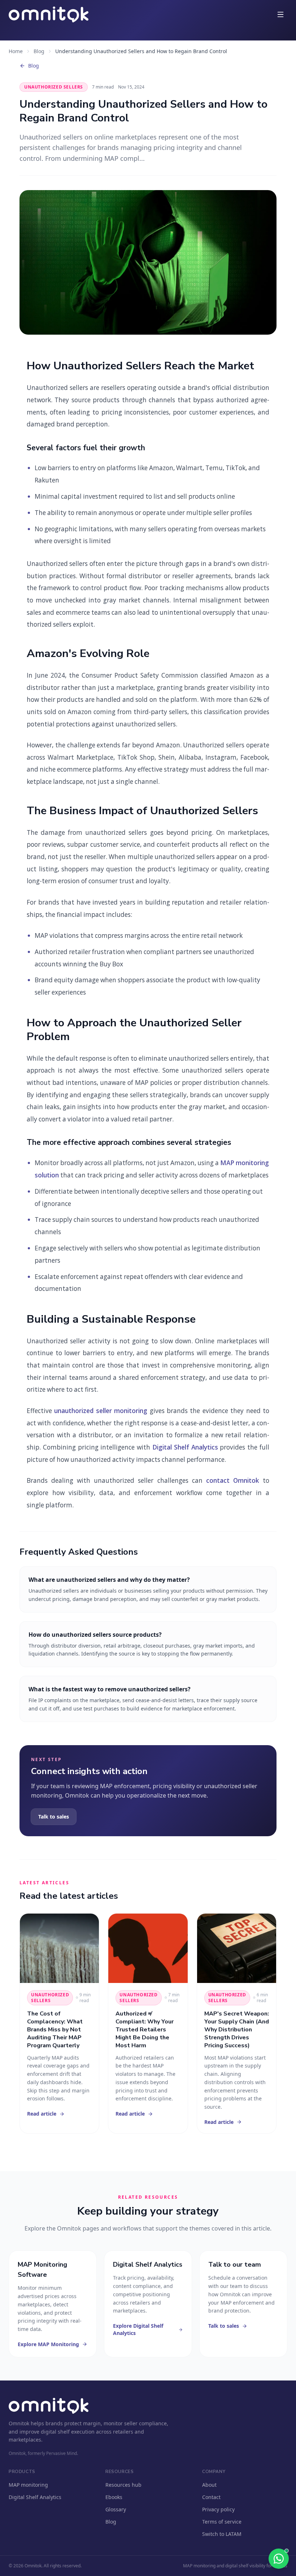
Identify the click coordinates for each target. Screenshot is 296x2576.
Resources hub (123, 2485)
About (209, 2485)
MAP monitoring (28, 2485)
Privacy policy (218, 2509)
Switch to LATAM (222, 2534)
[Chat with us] (279, 2559)
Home (16, 51)
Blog (39, 51)
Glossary (116, 2509)
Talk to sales (54, 1817)
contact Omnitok (233, 1480)
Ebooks (114, 2497)
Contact (211, 2497)
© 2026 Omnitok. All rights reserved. (45, 2566)
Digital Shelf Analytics (185, 1447)
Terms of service (222, 2522)
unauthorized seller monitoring (101, 1411)
